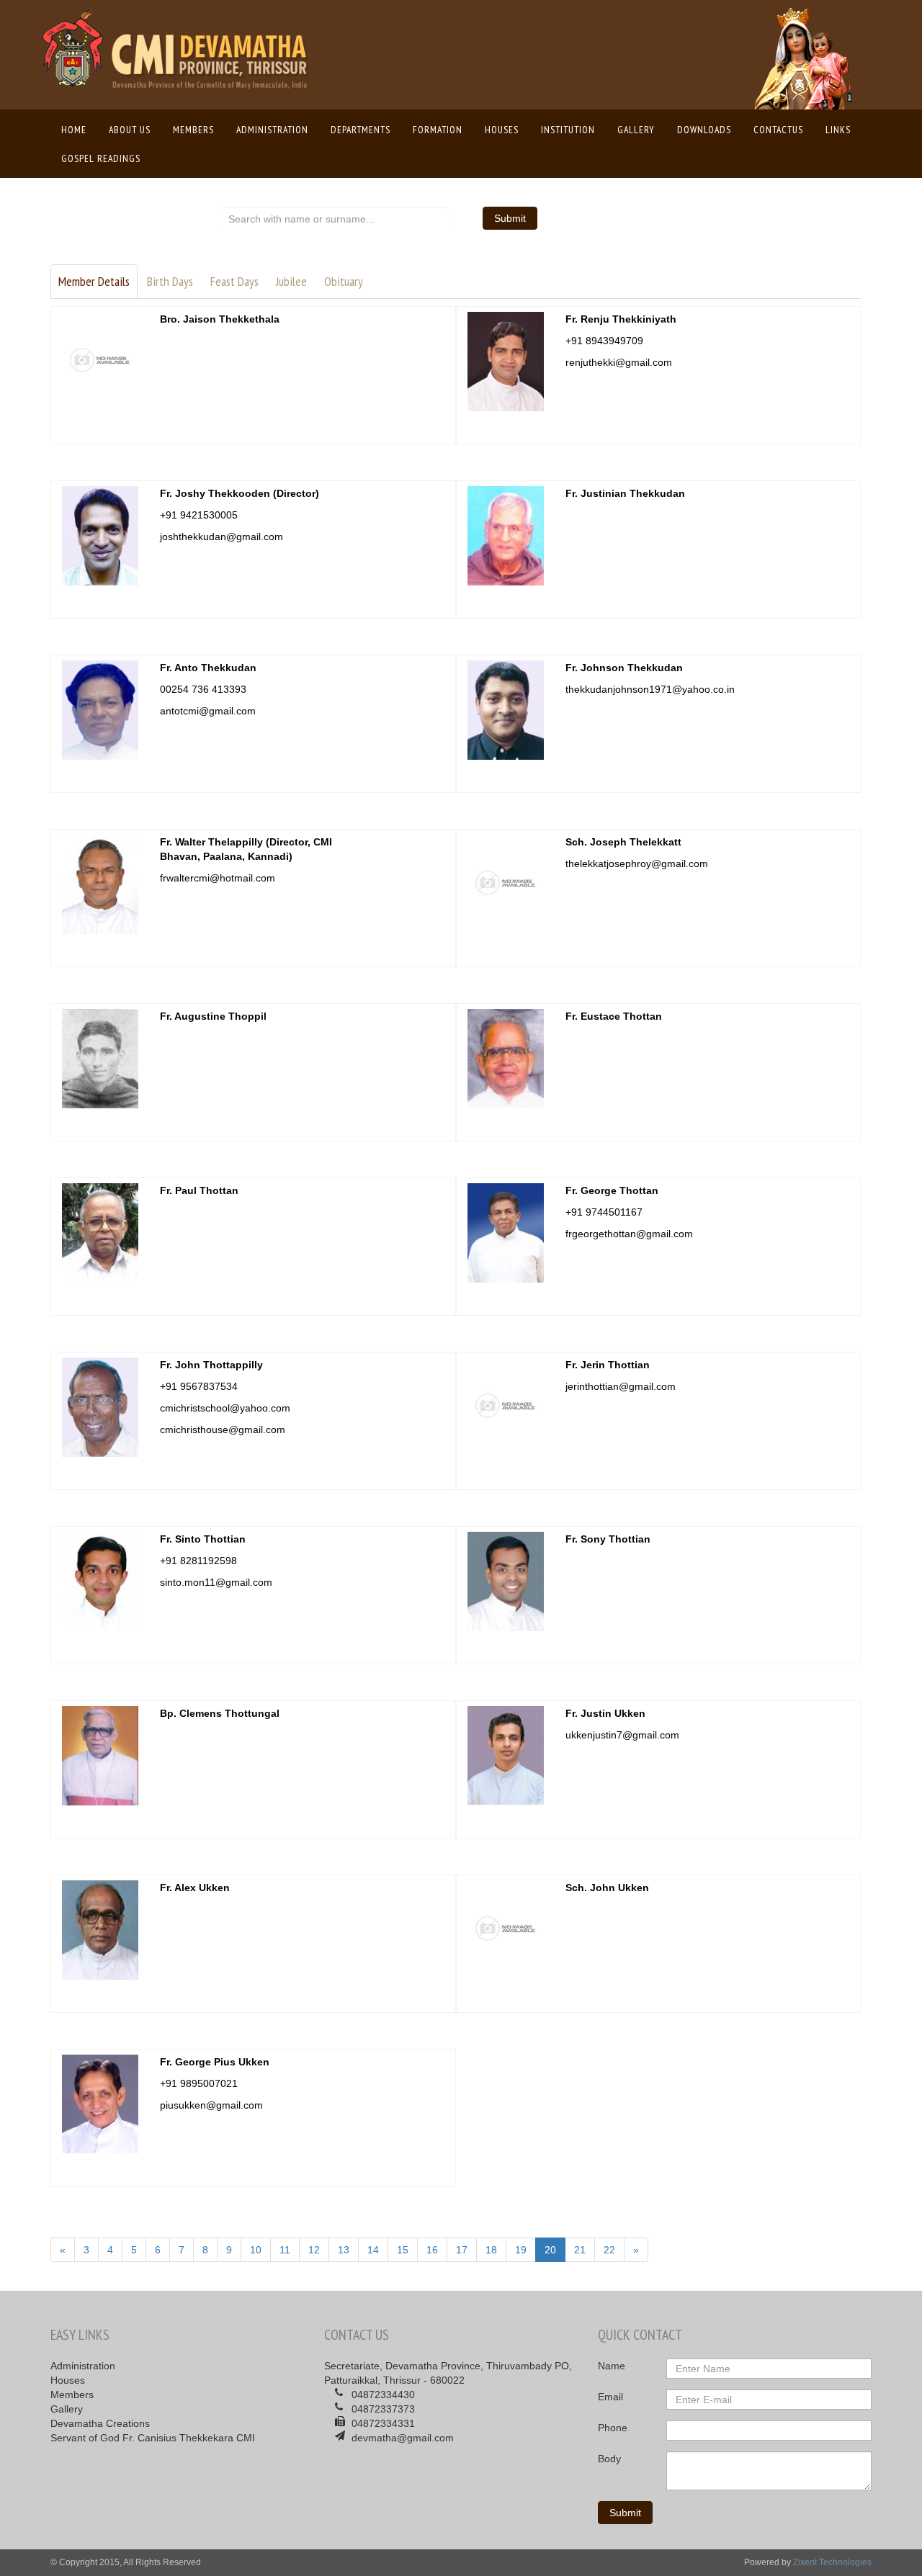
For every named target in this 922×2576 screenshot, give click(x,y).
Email (610, 2397)
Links (838, 130)
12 (314, 2250)
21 (580, 2250)
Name (612, 2366)
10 (256, 2250)
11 (285, 2250)
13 (344, 2250)
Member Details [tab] (94, 281)
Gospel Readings (101, 158)
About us (130, 130)
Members (193, 130)
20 (550, 2250)
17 (462, 2250)
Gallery (636, 130)
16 (432, 2250)
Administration (272, 130)
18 (491, 2250)
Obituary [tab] (344, 281)
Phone (613, 2428)
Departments (361, 130)
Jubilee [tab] (291, 281)
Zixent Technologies (832, 2562)
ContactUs (778, 130)
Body (609, 2459)
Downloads (704, 130)
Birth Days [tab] (170, 281)
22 (609, 2250)
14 (373, 2250)
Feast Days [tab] (234, 281)
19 (521, 2250)
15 (403, 2250)
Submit (510, 218)
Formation (438, 130)
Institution (568, 130)
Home (77, 130)
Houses (502, 130)
